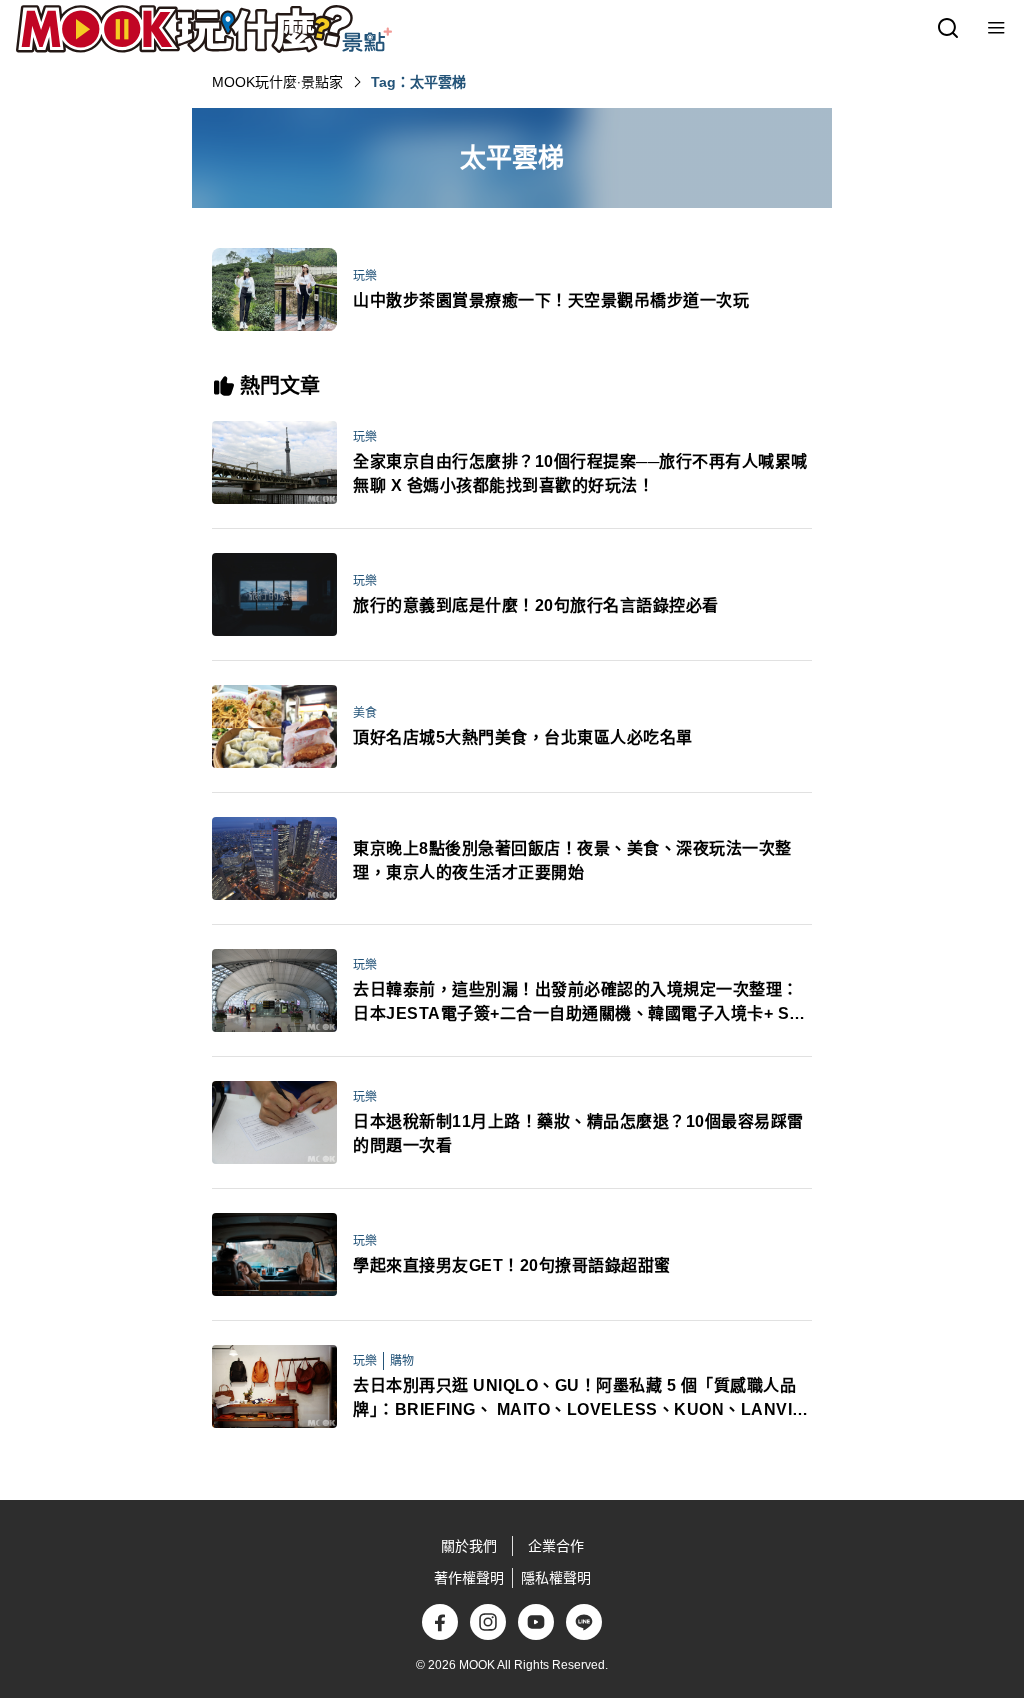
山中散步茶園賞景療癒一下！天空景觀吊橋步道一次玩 (551, 300)
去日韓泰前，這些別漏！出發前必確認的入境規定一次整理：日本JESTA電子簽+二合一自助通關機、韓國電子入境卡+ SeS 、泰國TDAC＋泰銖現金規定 (581, 1003)
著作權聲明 (469, 1578)
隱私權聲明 (556, 1578)
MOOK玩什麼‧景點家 (277, 82)
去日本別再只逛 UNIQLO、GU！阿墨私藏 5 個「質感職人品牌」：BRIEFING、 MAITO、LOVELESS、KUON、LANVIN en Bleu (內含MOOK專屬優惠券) (579, 1399)
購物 (402, 1361)
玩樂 (365, 276)
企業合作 (556, 1546)
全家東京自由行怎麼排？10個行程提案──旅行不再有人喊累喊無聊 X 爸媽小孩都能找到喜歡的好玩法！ (580, 473)
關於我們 (469, 1546)
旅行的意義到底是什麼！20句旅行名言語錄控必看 (536, 605)
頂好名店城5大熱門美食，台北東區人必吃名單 (523, 737)
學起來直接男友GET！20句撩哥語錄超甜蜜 (512, 1265)
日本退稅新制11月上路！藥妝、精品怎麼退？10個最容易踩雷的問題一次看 (578, 1133)
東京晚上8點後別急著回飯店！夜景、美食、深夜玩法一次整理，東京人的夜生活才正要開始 (572, 860)
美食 (365, 713)
